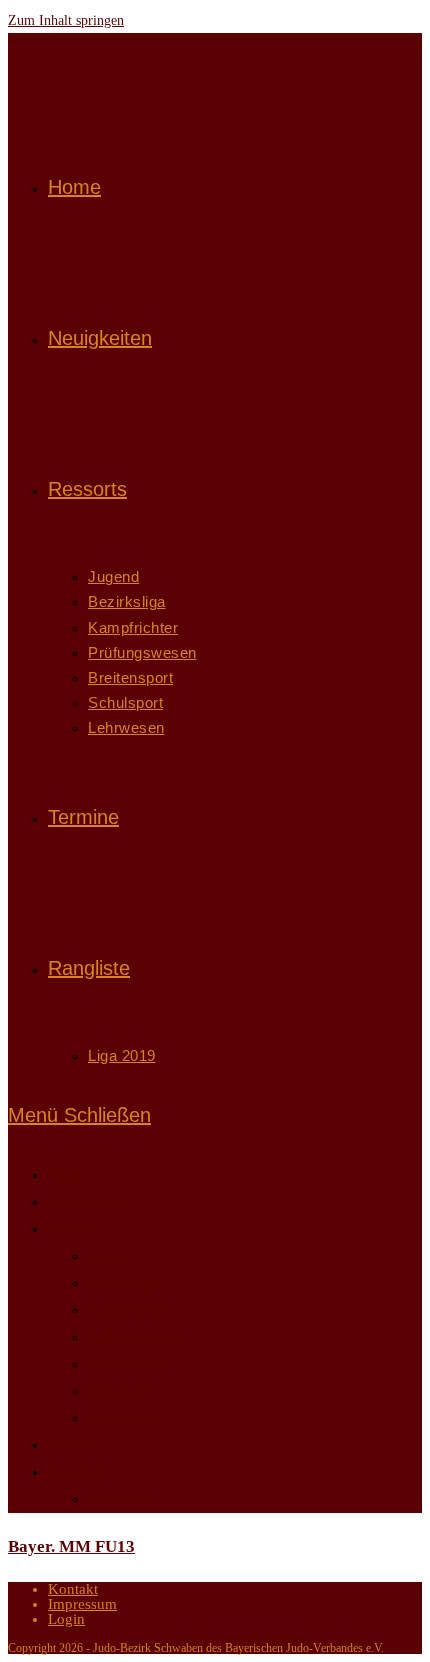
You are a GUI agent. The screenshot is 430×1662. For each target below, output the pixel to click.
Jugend (110, 1256)
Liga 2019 (120, 1499)
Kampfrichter (129, 1310)
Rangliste (77, 1472)
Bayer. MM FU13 (71, 1546)
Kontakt (73, 1589)
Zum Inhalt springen (66, 20)
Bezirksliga (123, 1283)
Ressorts (74, 1229)
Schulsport (121, 1391)
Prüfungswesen (135, 1337)
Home (67, 1175)
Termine (73, 1445)
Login (66, 1619)
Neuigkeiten (86, 1202)
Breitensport (126, 1364)
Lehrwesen (122, 1418)
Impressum (82, 1604)
